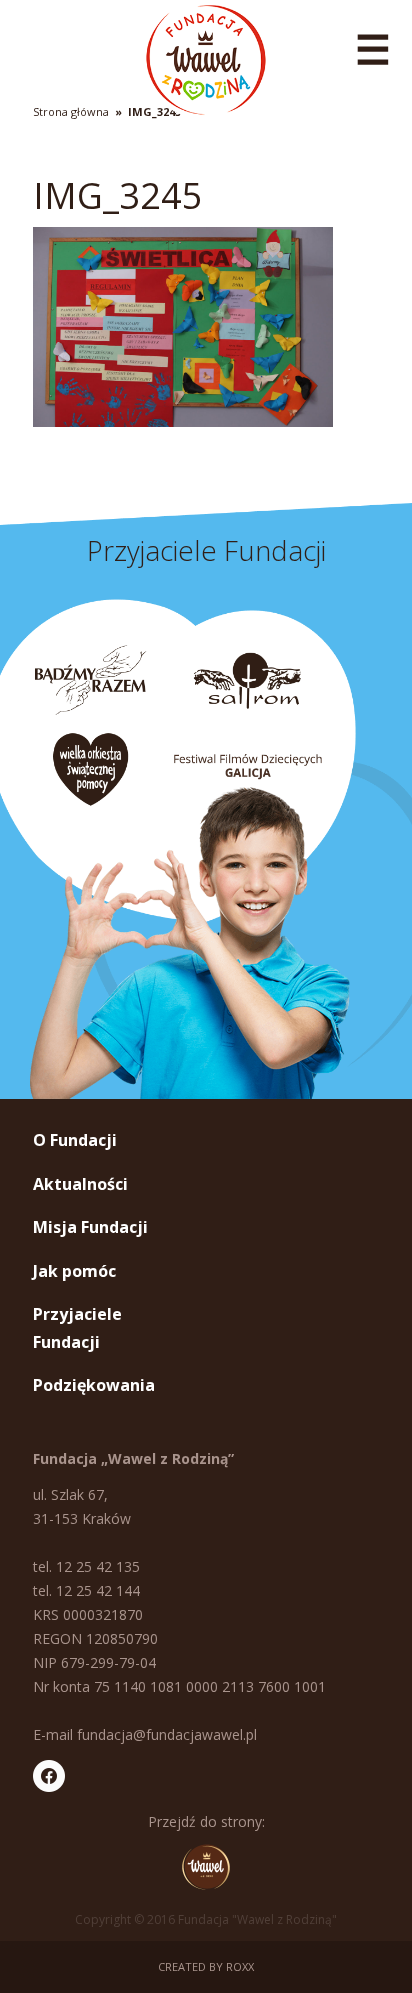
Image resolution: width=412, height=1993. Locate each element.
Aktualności (80, 1184)
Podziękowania (94, 1385)
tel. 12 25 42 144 (86, 1590)
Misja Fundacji (90, 1227)
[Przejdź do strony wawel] (206, 1867)
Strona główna (71, 111)
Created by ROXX (206, 1966)
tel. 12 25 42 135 (86, 1566)
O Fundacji (75, 1140)
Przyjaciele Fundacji (77, 1327)
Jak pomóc (74, 1271)
